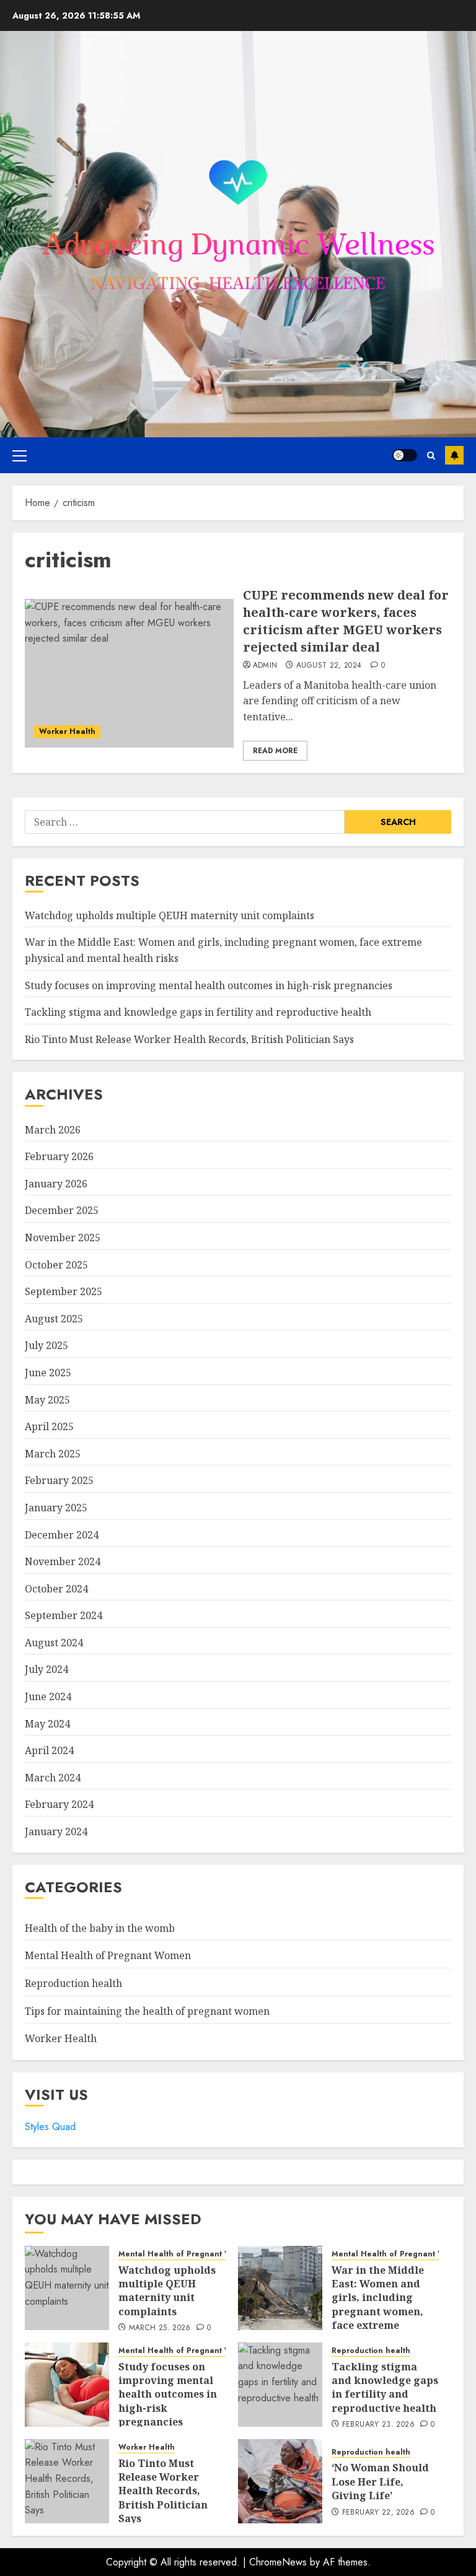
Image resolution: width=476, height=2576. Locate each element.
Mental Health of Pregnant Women (108, 1955)
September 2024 (64, 1615)
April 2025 (49, 1426)
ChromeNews (278, 2562)
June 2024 (48, 1696)
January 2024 (56, 1832)
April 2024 (49, 1750)
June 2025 (48, 1373)
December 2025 (62, 1210)
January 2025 (56, 1508)
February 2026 (59, 1156)
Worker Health (67, 731)
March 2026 (53, 1130)
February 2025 (59, 1480)
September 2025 (64, 1291)
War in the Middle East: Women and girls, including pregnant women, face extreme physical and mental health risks (384, 2312)
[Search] (431, 456)
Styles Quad (50, 2127)
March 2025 (53, 1454)
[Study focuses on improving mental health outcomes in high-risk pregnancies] (67, 2385)
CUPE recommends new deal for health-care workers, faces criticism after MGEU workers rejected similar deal (346, 621)
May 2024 (47, 1724)
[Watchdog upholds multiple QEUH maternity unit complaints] (67, 2288)
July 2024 (46, 1669)
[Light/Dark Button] (405, 455)
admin (265, 666)
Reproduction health (73, 1983)
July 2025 (46, 1345)
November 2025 (63, 1238)
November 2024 (63, 1561)
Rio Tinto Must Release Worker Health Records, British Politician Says (189, 1039)
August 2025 (54, 1319)
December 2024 (62, 1535)
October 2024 (56, 1589)
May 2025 (47, 1400)
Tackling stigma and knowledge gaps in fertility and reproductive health (198, 1012)
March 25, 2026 (160, 2328)
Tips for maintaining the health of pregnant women (147, 2011)
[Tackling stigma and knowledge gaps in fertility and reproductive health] (280, 2385)
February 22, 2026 (378, 2513)
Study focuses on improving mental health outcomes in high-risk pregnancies (209, 985)
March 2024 (53, 1778)
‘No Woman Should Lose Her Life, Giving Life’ (380, 2482)
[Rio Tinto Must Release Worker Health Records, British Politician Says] (67, 2481)
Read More (275, 751)
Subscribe (454, 455)
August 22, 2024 (329, 666)
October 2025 (56, 1265)
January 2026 (56, 1184)
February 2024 (59, 1804)
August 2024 (54, 1643)
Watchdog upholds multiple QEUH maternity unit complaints (170, 915)
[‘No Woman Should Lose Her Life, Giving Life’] (280, 2481)
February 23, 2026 (378, 2425)
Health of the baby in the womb (100, 1928)
